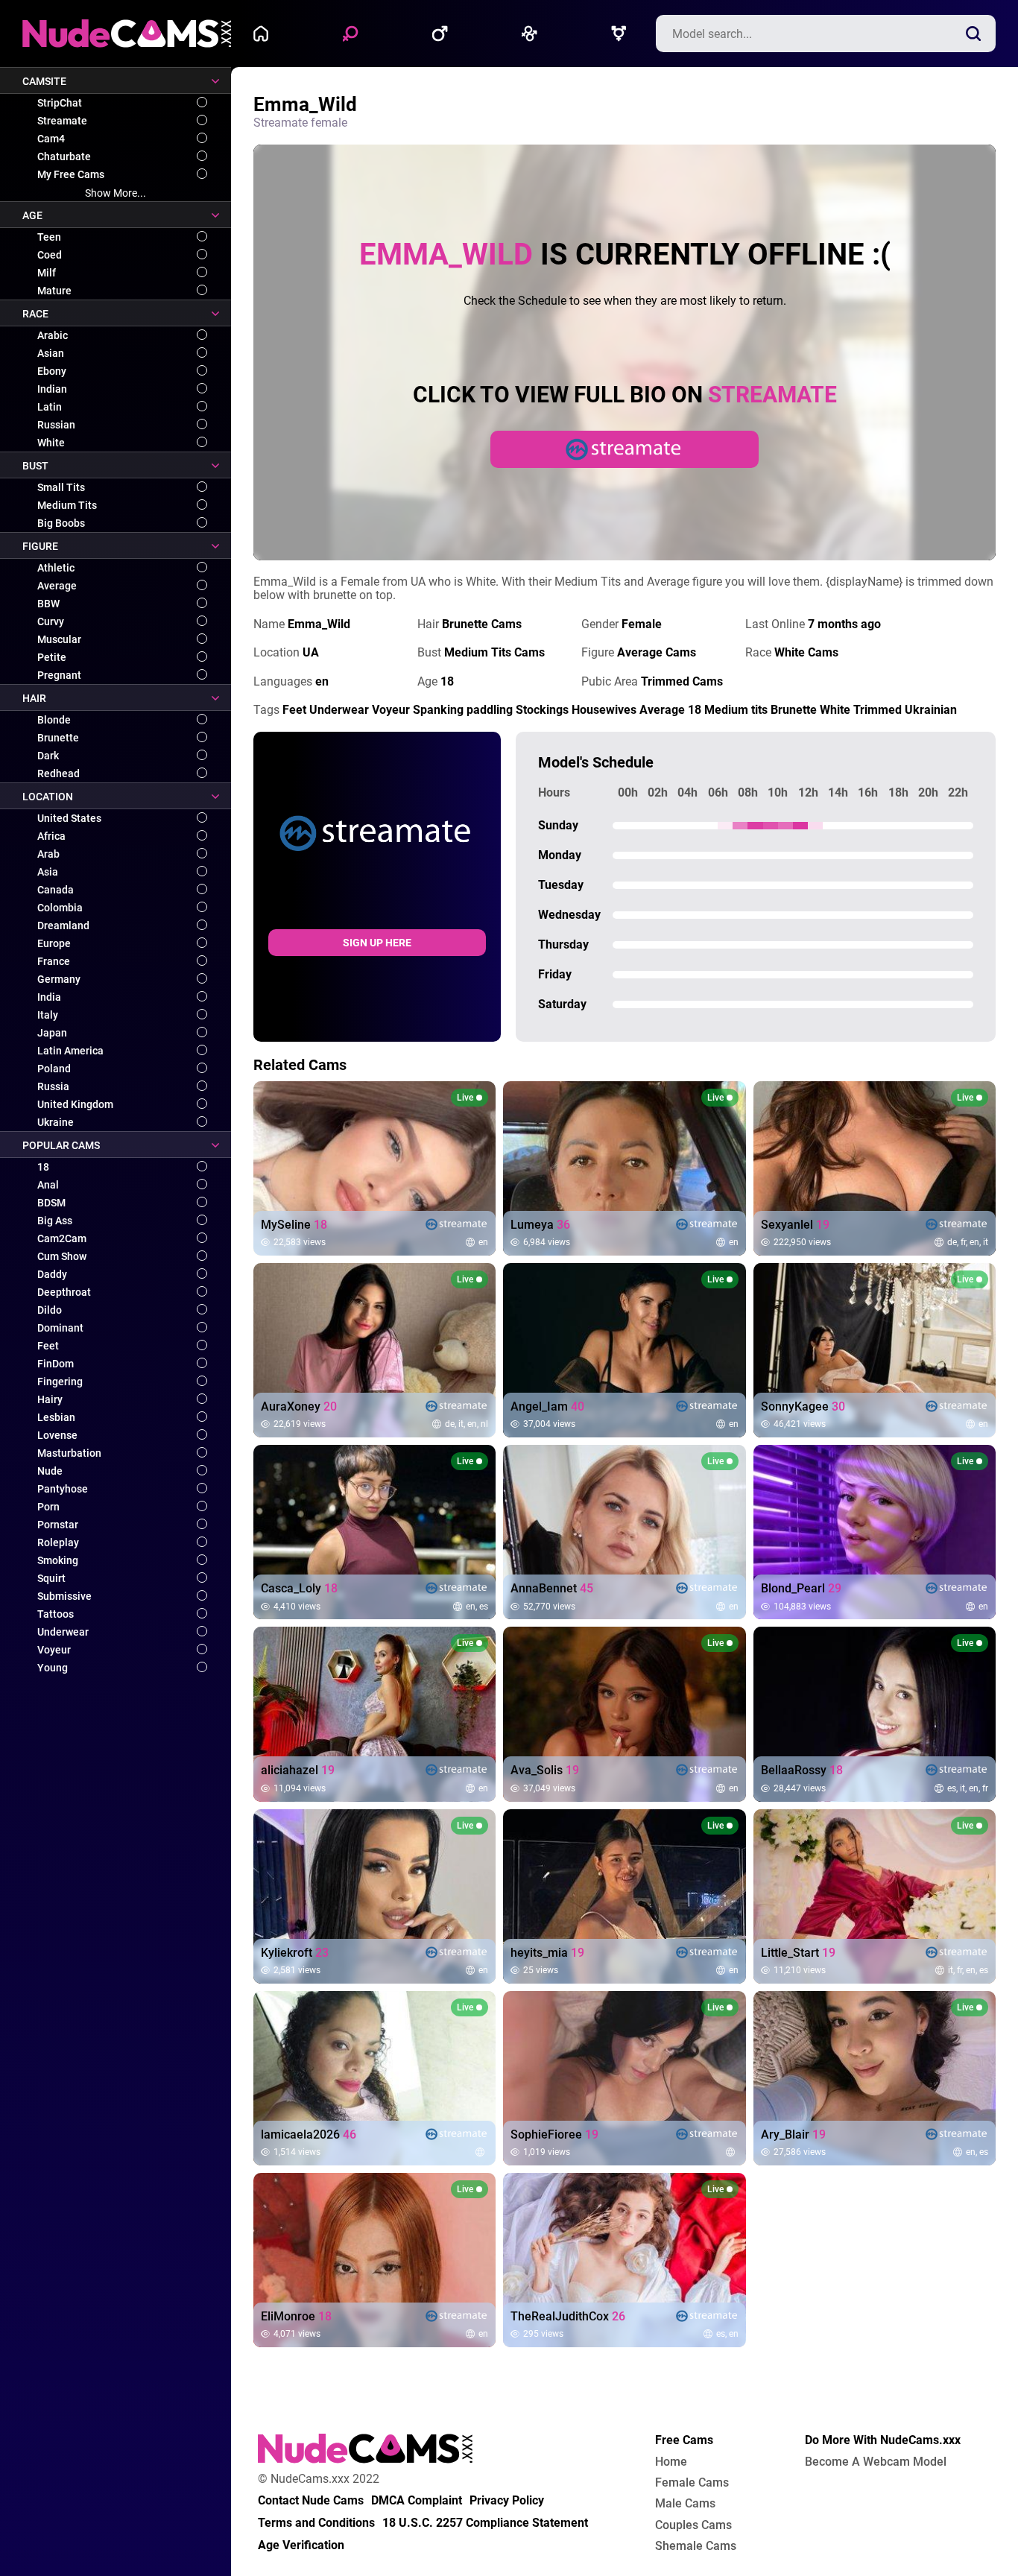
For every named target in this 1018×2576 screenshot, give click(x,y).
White (51, 443)
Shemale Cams (696, 2546)
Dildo (50, 1310)
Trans (622, 34)
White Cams (806, 652)
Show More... (116, 193)
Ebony (52, 371)
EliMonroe (296, 2317)
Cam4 (51, 139)
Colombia (60, 908)
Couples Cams (693, 2525)
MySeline (294, 1225)
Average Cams (657, 652)
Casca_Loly (299, 1589)
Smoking (58, 1560)
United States (69, 818)
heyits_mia (547, 1953)
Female (354, 34)
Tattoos (56, 1614)
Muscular (59, 639)
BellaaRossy (802, 1770)
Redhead (59, 773)
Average (57, 586)
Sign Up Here (377, 943)
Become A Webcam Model (876, 2462)
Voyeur (54, 1650)
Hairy (50, 1399)
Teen (49, 237)
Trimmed (878, 710)
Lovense (57, 1435)
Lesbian (56, 1417)
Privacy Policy (507, 2501)
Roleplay (58, 1542)
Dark (48, 756)
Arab (48, 854)
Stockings (542, 710)
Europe (54, 943)
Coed (50, 255)
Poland (54, 1069)
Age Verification (301, 2545)
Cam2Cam (62, 1238)
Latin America (70, 1051)
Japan (52, 1033)
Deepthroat (64, 1292)
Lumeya (540, 1225)
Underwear (63, 1632)
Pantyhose (63, 1489)
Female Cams (692, 2483)
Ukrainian (931, 710)
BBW (48, 604)
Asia (48, 872)
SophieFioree (554, 2135)
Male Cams (685, 2504)
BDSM (51, 1203)
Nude (50, 1471)
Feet (48, 1346)
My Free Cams (71, 174)
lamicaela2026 (309, 2135)
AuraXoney (299, 1407)
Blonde (54, 720)
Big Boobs (61, 523)
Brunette (58, 738)
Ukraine (56, 1122)
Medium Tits (67, 505)
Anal (48, 1185)
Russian (56, 425)
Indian (52, 389)
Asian (51, 353)
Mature (54, 291)
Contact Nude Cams (311, 2501)
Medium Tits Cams (494, 652)
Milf (47, 273)
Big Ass (55, 1221)
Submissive (64, 1596)
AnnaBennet (552, 1589)
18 (43, 1167)
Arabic (53, 335)
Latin (50, 407)
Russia (53, 1086)
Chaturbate (64, 156)
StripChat (60, 103)
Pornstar (58, 1525)
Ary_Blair (793, 2135)
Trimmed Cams (682, 681)
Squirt (51, 1578)
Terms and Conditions (316, 2523)
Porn (48, 1507)
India (49, 997)
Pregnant (59, 675)
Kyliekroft (295, 1953)
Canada (56, 890)
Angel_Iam (547, 1407)
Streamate (62, 121)
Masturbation (69, 1453)
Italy (48, 1015)
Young (53, 1668)
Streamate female (300, 123)
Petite (52, 657)
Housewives (604, 710)
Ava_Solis (545, 1770)
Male (443, 34)
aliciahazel (298, 1770)
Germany (59, 979)
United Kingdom (75, 1104)
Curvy (51, 621)
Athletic (56, 568)
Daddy (52, 1274)
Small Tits (61, 487)
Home (265, 34)
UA (311, 652)
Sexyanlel (795, 1225)
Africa (51, 836)
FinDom (56, 1364)
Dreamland (63, 925)
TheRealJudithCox (568, 2317)
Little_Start (798, 1953)
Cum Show (62, 1256)
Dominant (60, 1328)
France (54, 961)
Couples (533, 34)
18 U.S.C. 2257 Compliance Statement (485, 2523)
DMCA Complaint (417, 2501)
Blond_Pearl (801, 1589)
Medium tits (736, 710)
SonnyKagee (803, 1407)
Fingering (60, 1382)
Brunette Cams (482, 624)
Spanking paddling (463, 710)
